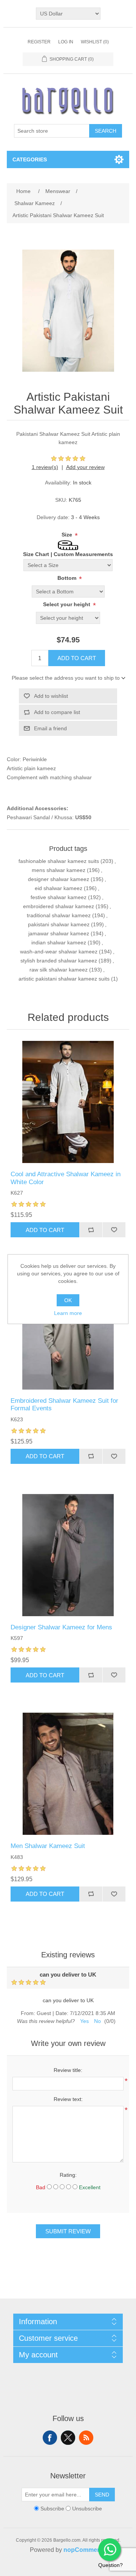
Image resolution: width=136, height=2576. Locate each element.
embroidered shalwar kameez (59, 906)
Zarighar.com (95, 2569)
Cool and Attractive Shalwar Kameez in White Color (66, 1178)
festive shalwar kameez (59, 897)
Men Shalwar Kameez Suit (48, 1846)
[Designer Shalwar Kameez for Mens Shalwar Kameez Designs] (68, 1555)
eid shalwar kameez (59, 888)
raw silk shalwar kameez (59, 970)
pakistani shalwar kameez (59, 924)
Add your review (85, 467)
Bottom (68, 578)
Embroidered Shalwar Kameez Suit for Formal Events (64, 1404)
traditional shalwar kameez (59, 915)
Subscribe (52, 2509)
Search (106, 131)
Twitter (68, 2438)
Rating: (68, 2175)
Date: (62, 2013)
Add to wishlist (51, 696)
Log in (66, 42)
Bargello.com (56, 2569)
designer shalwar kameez (59, 879)
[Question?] (110, 2550)
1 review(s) (45, 467)
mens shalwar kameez (59, 870)
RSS (86, 2438)
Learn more (68, 1313)
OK (68, 1300)
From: (28, 2013)
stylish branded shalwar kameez (59, 961)
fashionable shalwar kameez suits (59, 861)
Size (68, 535)
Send (102, 2495)
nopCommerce (85, 2550)
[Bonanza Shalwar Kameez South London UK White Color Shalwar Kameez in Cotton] (68, 1102)
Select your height (67, 604)
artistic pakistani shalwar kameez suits (64, 979)
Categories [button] (30, 159)
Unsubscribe (87, 2509)
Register (39, 42)
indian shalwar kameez (59, 942)
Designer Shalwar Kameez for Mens (61, 1627)
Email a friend (50, 728)
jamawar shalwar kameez (59, 933)
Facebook (50, 2438)
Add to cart (77, 658)
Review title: (68, 2070)
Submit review (68, 2231)
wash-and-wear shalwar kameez (59, 952)
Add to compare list (57, 712)
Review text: (68, 2099)
